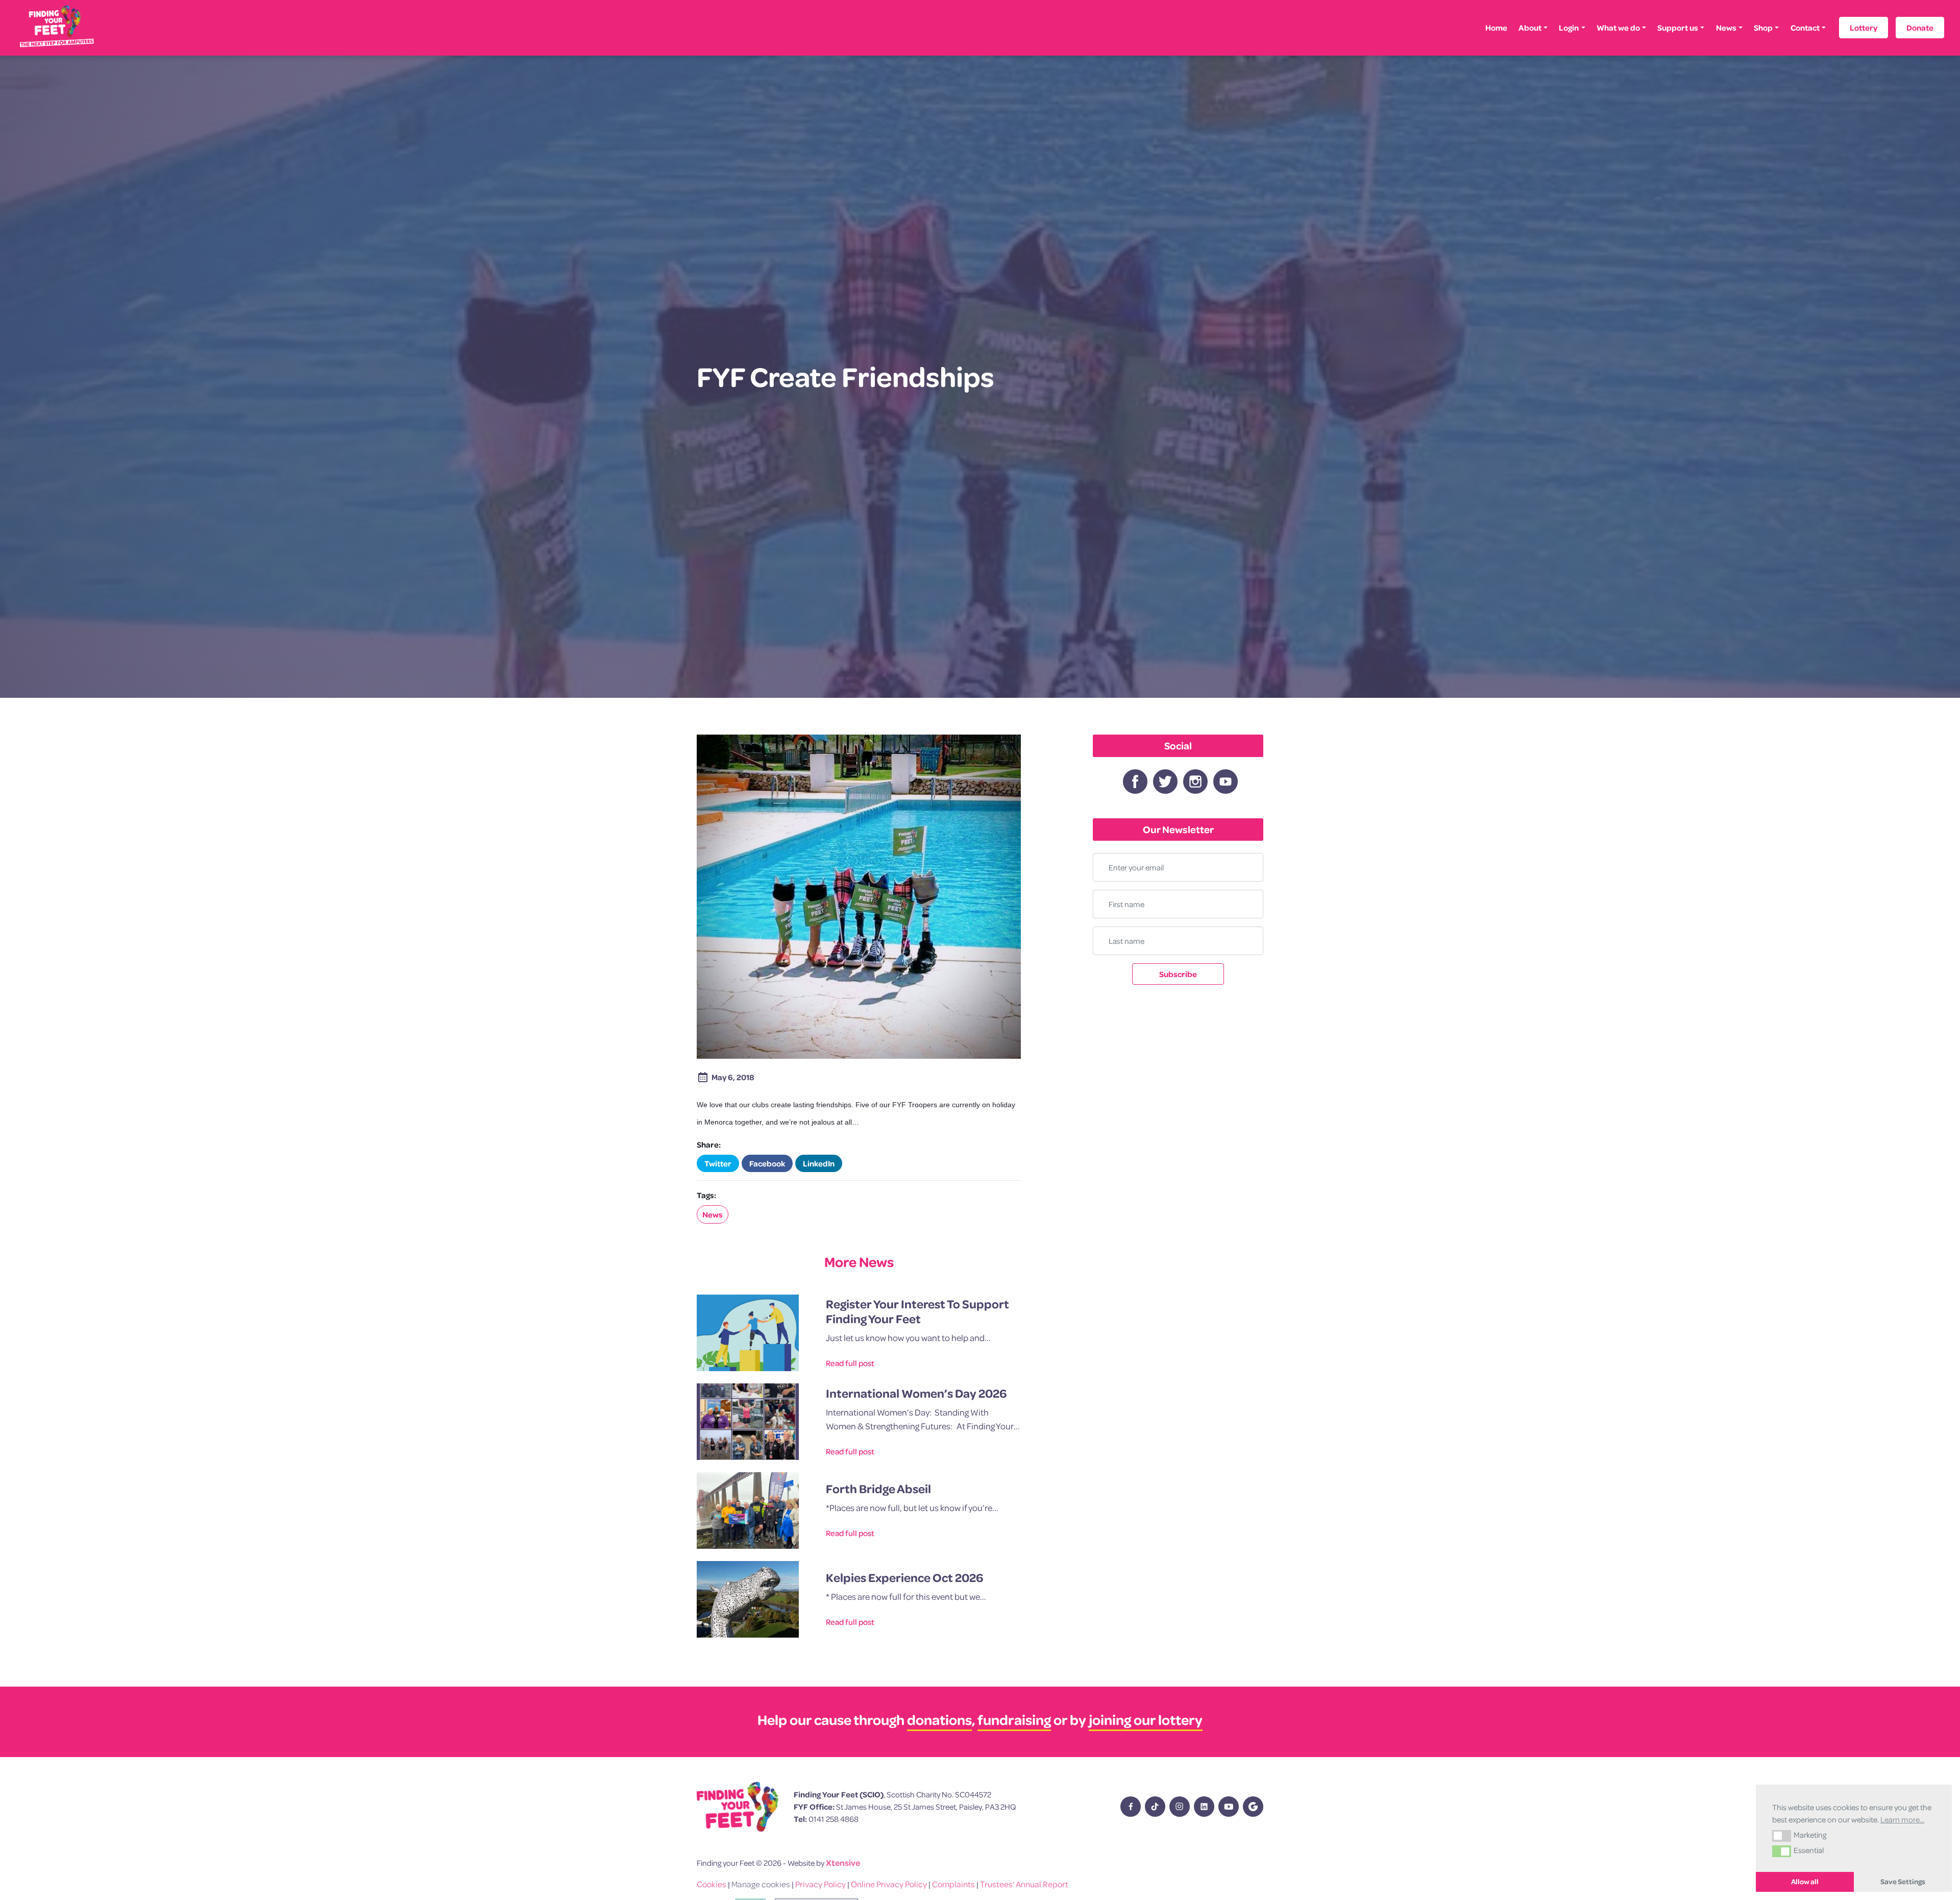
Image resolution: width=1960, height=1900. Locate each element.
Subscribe (1178, 974)
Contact (1805, 28)
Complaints (953, 1884)
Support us (1678, 28)
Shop (1763, 28)
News (1726, 28)
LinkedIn (819, 1163)
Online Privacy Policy (889, 1884)
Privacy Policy (820, 1884)
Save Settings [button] (1903, 1882)
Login (1569, 28)
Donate (1920, 28)
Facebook (767, 1163)
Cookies (712, 1884)
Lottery (1864, 28)
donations (939, 1720)
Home (1496, 28)
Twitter (718, 1163)
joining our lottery (1146, 1720)
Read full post (850, 1363)
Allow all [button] (1805, 1882)
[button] (1782, 1836)
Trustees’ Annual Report (1024, 1884)
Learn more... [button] (1902, 1819)
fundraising (1014, 1720)
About (1530, 28)
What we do (1618, 28)
